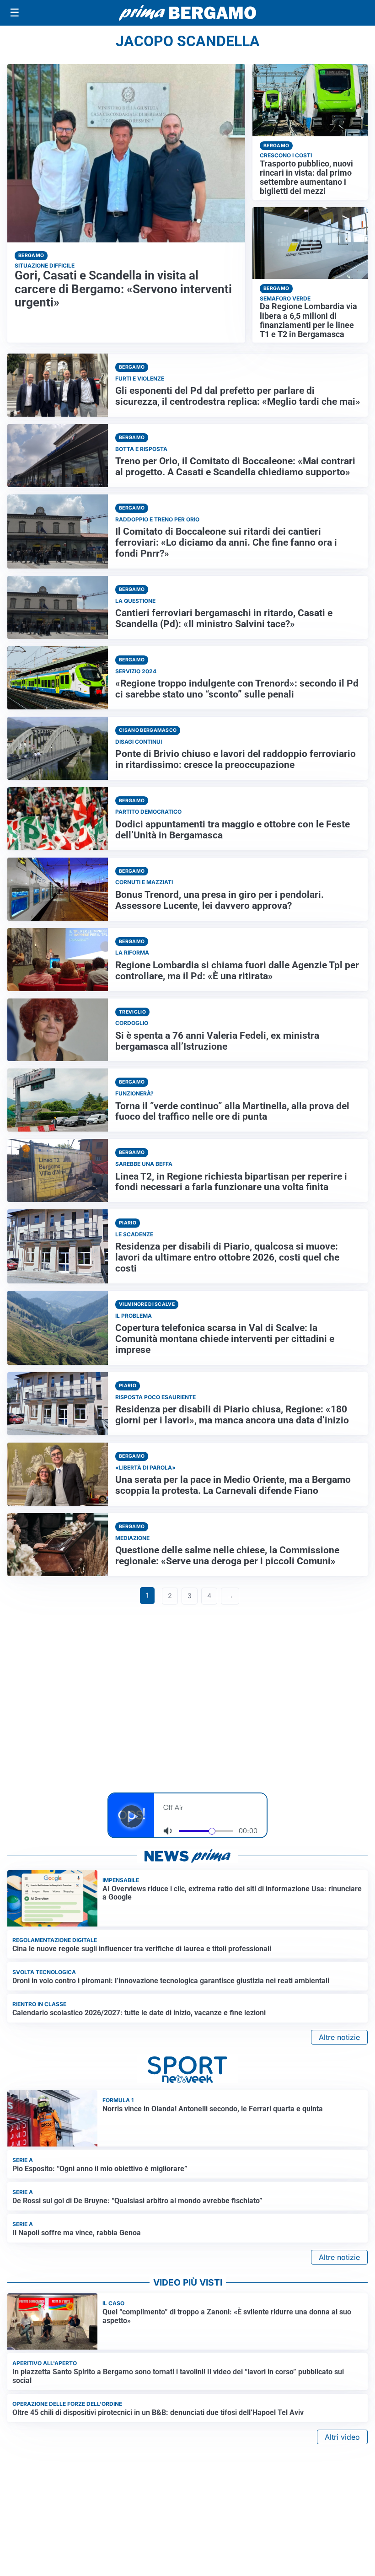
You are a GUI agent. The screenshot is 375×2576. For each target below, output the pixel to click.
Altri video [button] (342, 2437)
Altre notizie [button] (339, 2037)
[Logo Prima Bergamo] (187, 13)
